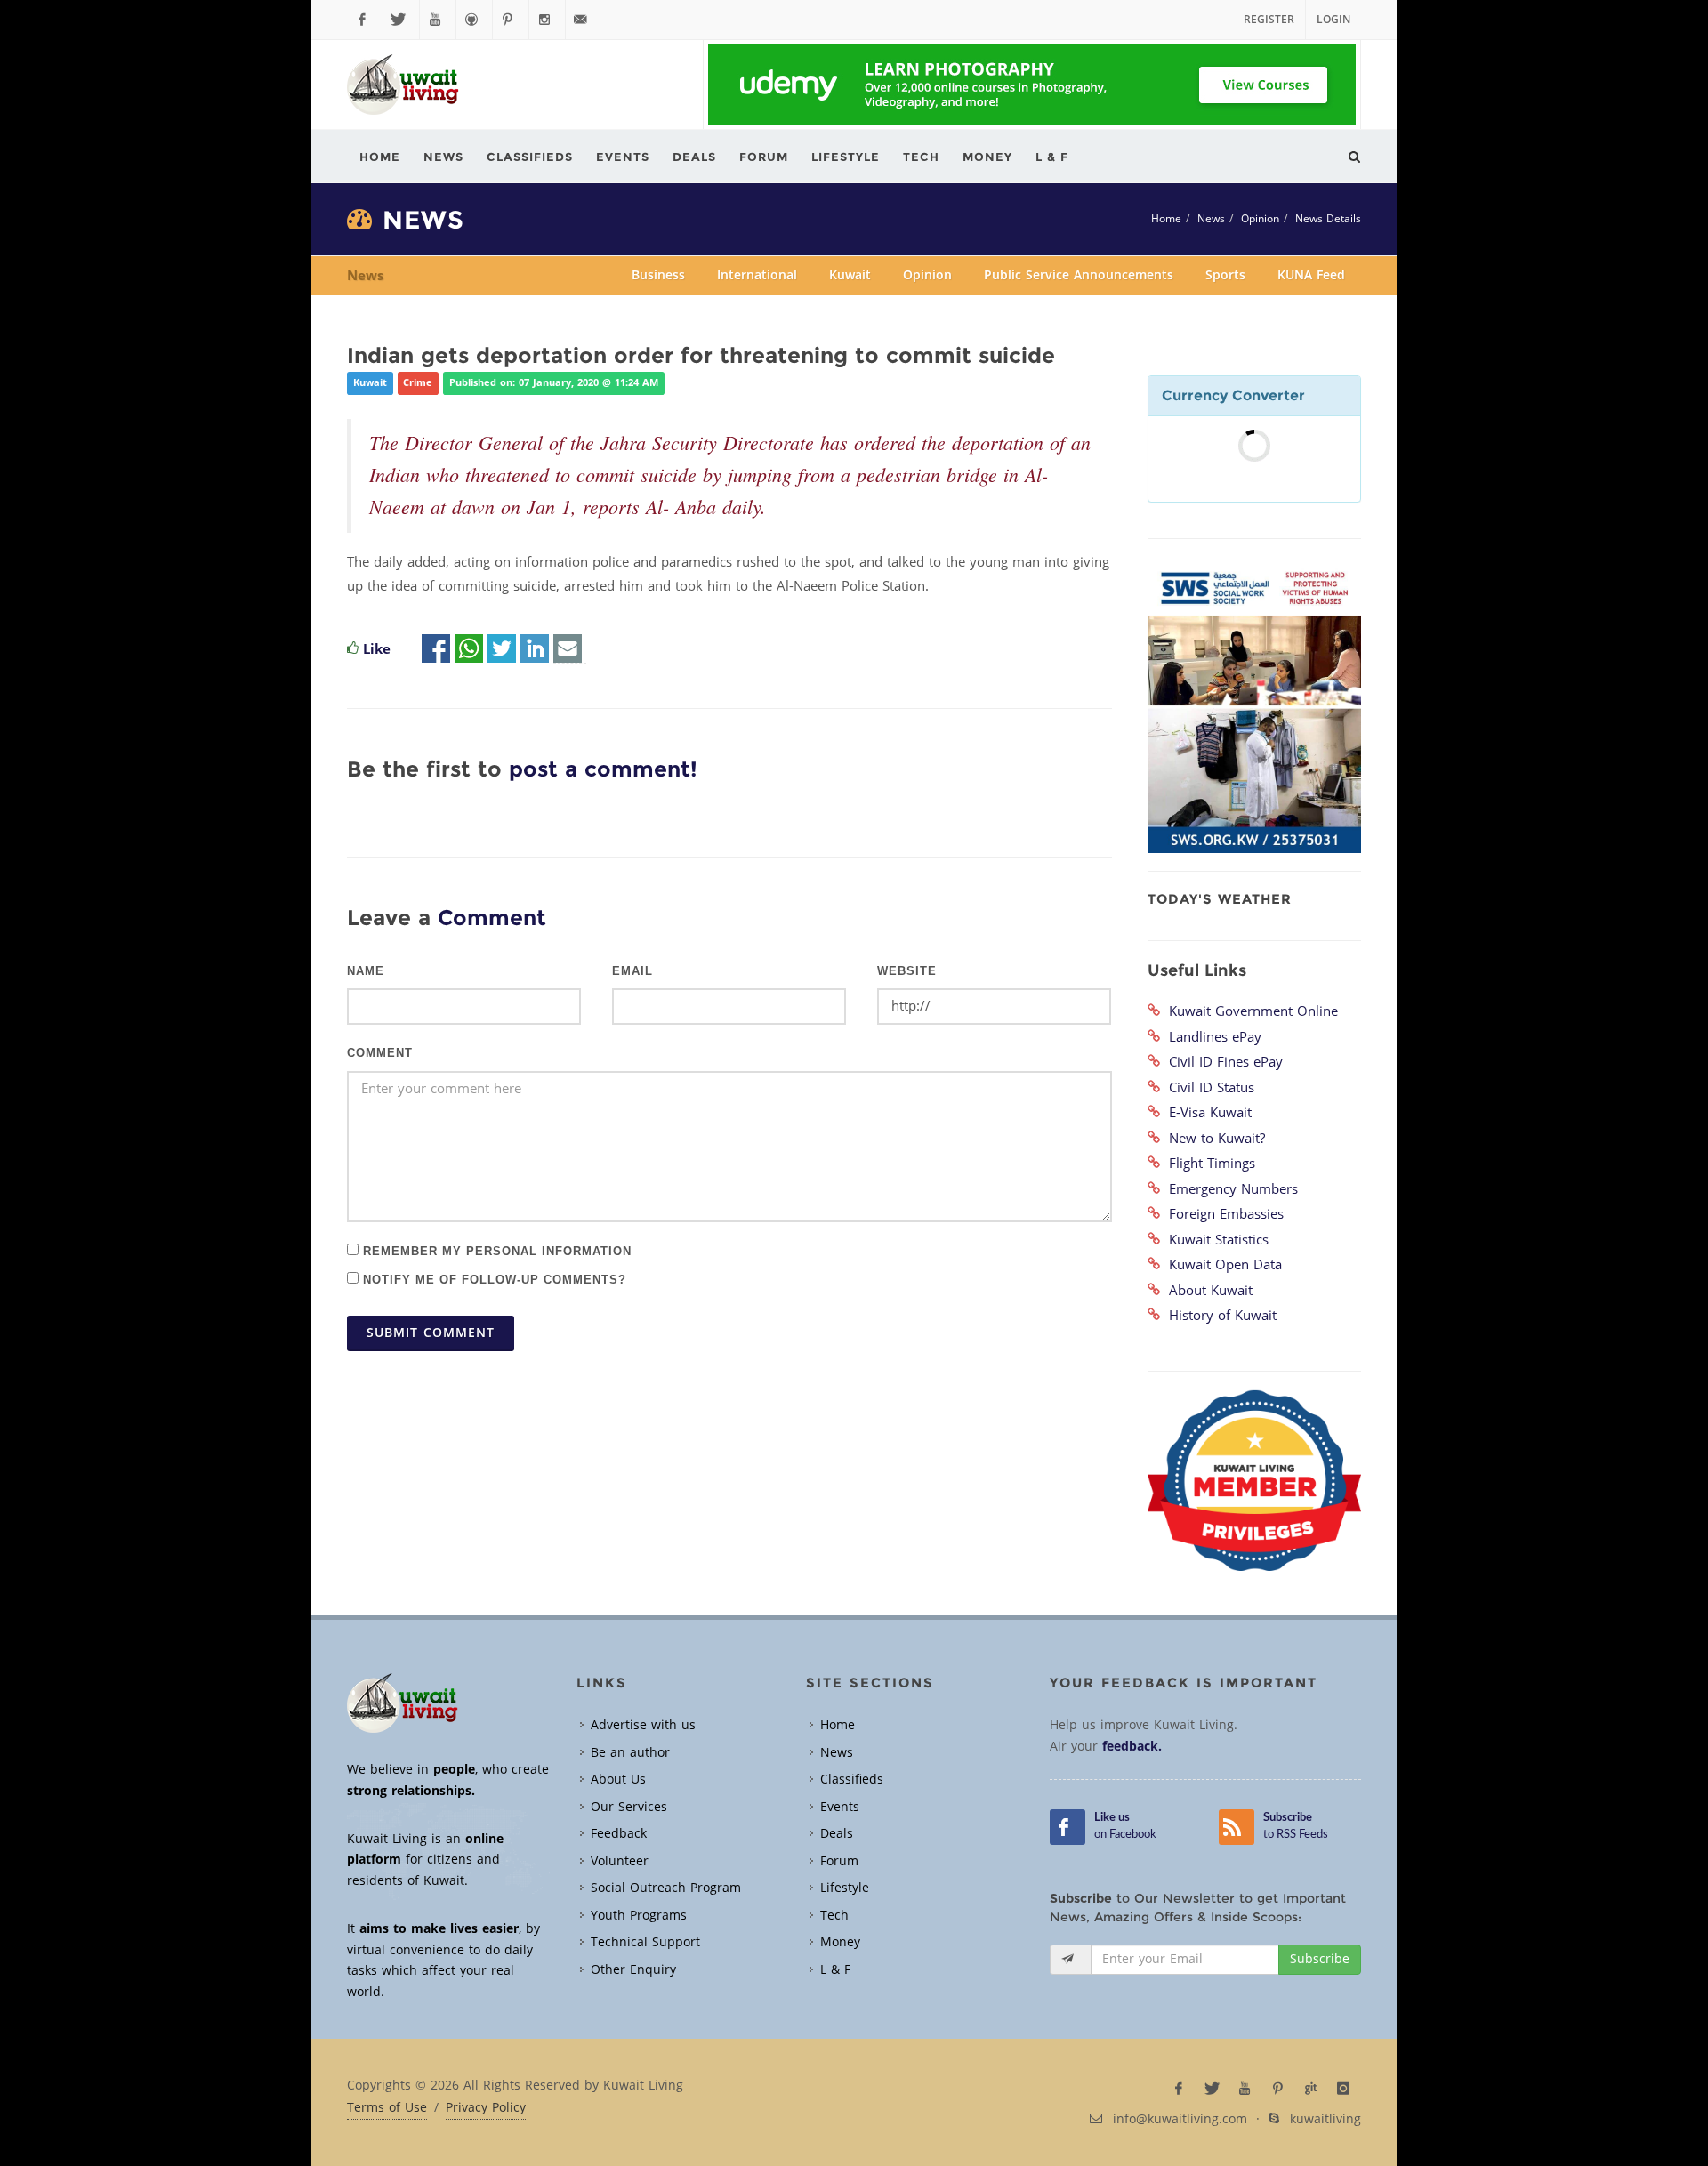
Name (366, 971)
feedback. (1132, 1747)
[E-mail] (568, 649)
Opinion (1260, 219)
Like (377, 649)
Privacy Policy (486, 2108)
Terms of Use (387, 2108)
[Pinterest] (511, 20)
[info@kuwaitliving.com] (584, 20)
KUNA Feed (1311, 275)
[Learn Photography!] (1032, 85)
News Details (1328, 219)
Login (1333, 20)
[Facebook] (365, 20)
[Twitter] (401, 20)
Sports (1225, 275)
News (1211, 219)
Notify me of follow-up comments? (492, 1279)
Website (907, 971)
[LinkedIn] (535, 649)
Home (1166, 219)
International (757, 275)
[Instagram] (547, 20)
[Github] (474, 20)
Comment (380, 1053)
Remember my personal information (495, 1250)
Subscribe (1320, 1959)
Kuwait (850, 275)
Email (632, 971)
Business (658, 275)
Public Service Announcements (1079, 275)
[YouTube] (438, 20)
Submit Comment (431, 1333)
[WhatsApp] (469, 649)
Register (1269, 20)
